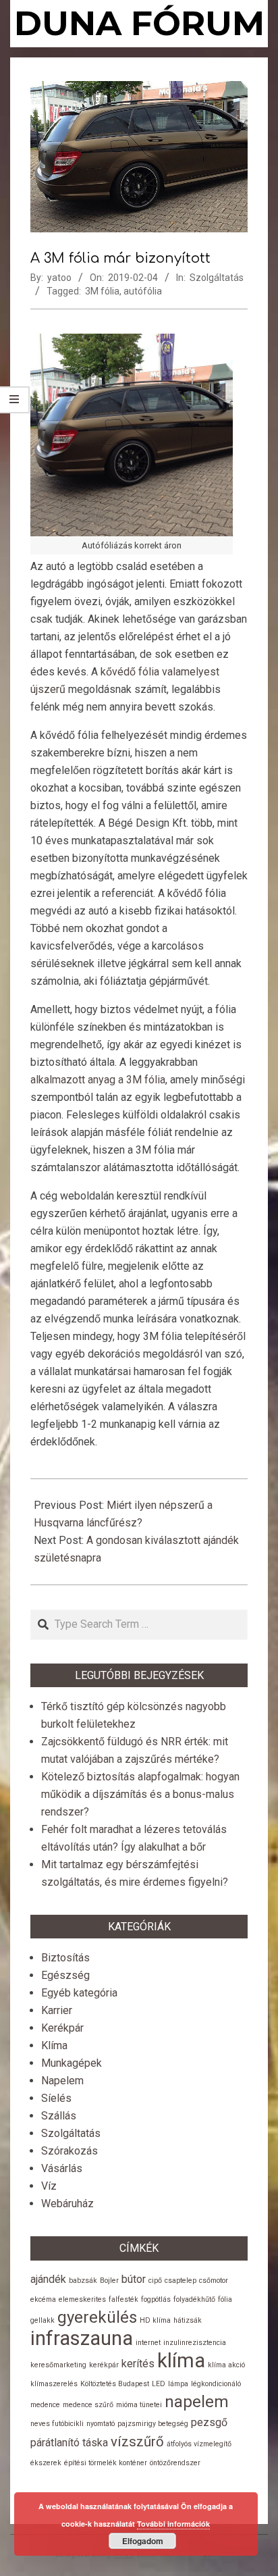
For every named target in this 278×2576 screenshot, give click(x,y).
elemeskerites (82, 2299)
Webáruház (67, 2204)
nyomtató (101, 2424)
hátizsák (188, 2320)
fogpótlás (156, 2299)
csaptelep (180, 2281)
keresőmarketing (58, 2365)
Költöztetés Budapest (115, 2384)
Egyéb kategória (79, 1993)
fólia (225, 2299)
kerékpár (104, 2365)
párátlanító (55, 2443)
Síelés (56, 2098)
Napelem (62, 2081)
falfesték (123, 2299)
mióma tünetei (139, 2405)
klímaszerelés (54, 2384)
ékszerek (46, 2463)
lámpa (178, 2384)
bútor (134, 2279)
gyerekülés (97, 2317)
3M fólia (102, 291)
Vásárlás (62, 2168)
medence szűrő (88, 2405)
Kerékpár (62, 2028)
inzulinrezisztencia (195, 2343)
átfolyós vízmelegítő (199, 2444)
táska (95, 2443)
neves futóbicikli (57, 2424)
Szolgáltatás (217, 278)
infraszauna (82, 2338)
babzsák (83, 2281)
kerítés (138, 2364)
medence (45, 2405)
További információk (173, 2524)
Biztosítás (65, 1958)
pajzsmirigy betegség (153, 2424)
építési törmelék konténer (106, 2463)
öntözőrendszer (175, 2463)
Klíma (54, 2045)
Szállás (59, 2116)
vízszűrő (137, 2442)
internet (148, 2343)
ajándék (48, 2279)
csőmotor (214, 2281)
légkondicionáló (216, 2384)
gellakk (43, 2320)
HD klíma (155, 2320)
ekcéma (43, 2299)
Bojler (109, 2281)
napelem (197, 2402)
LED (159, 2384)
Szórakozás (69, 2151)
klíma (181, 2361)
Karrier (57, 2010)
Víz (49, 2186)
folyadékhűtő (194, 2299)
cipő (155, 2281)
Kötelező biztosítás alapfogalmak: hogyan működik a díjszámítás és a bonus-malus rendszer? (140, 1794)
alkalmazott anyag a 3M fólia (98, 1080)
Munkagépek (72, 2063)
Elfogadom (143, 2541)
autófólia (143, 291)
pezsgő (209, 2422)
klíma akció (226, 2365)
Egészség (65, 1975)
